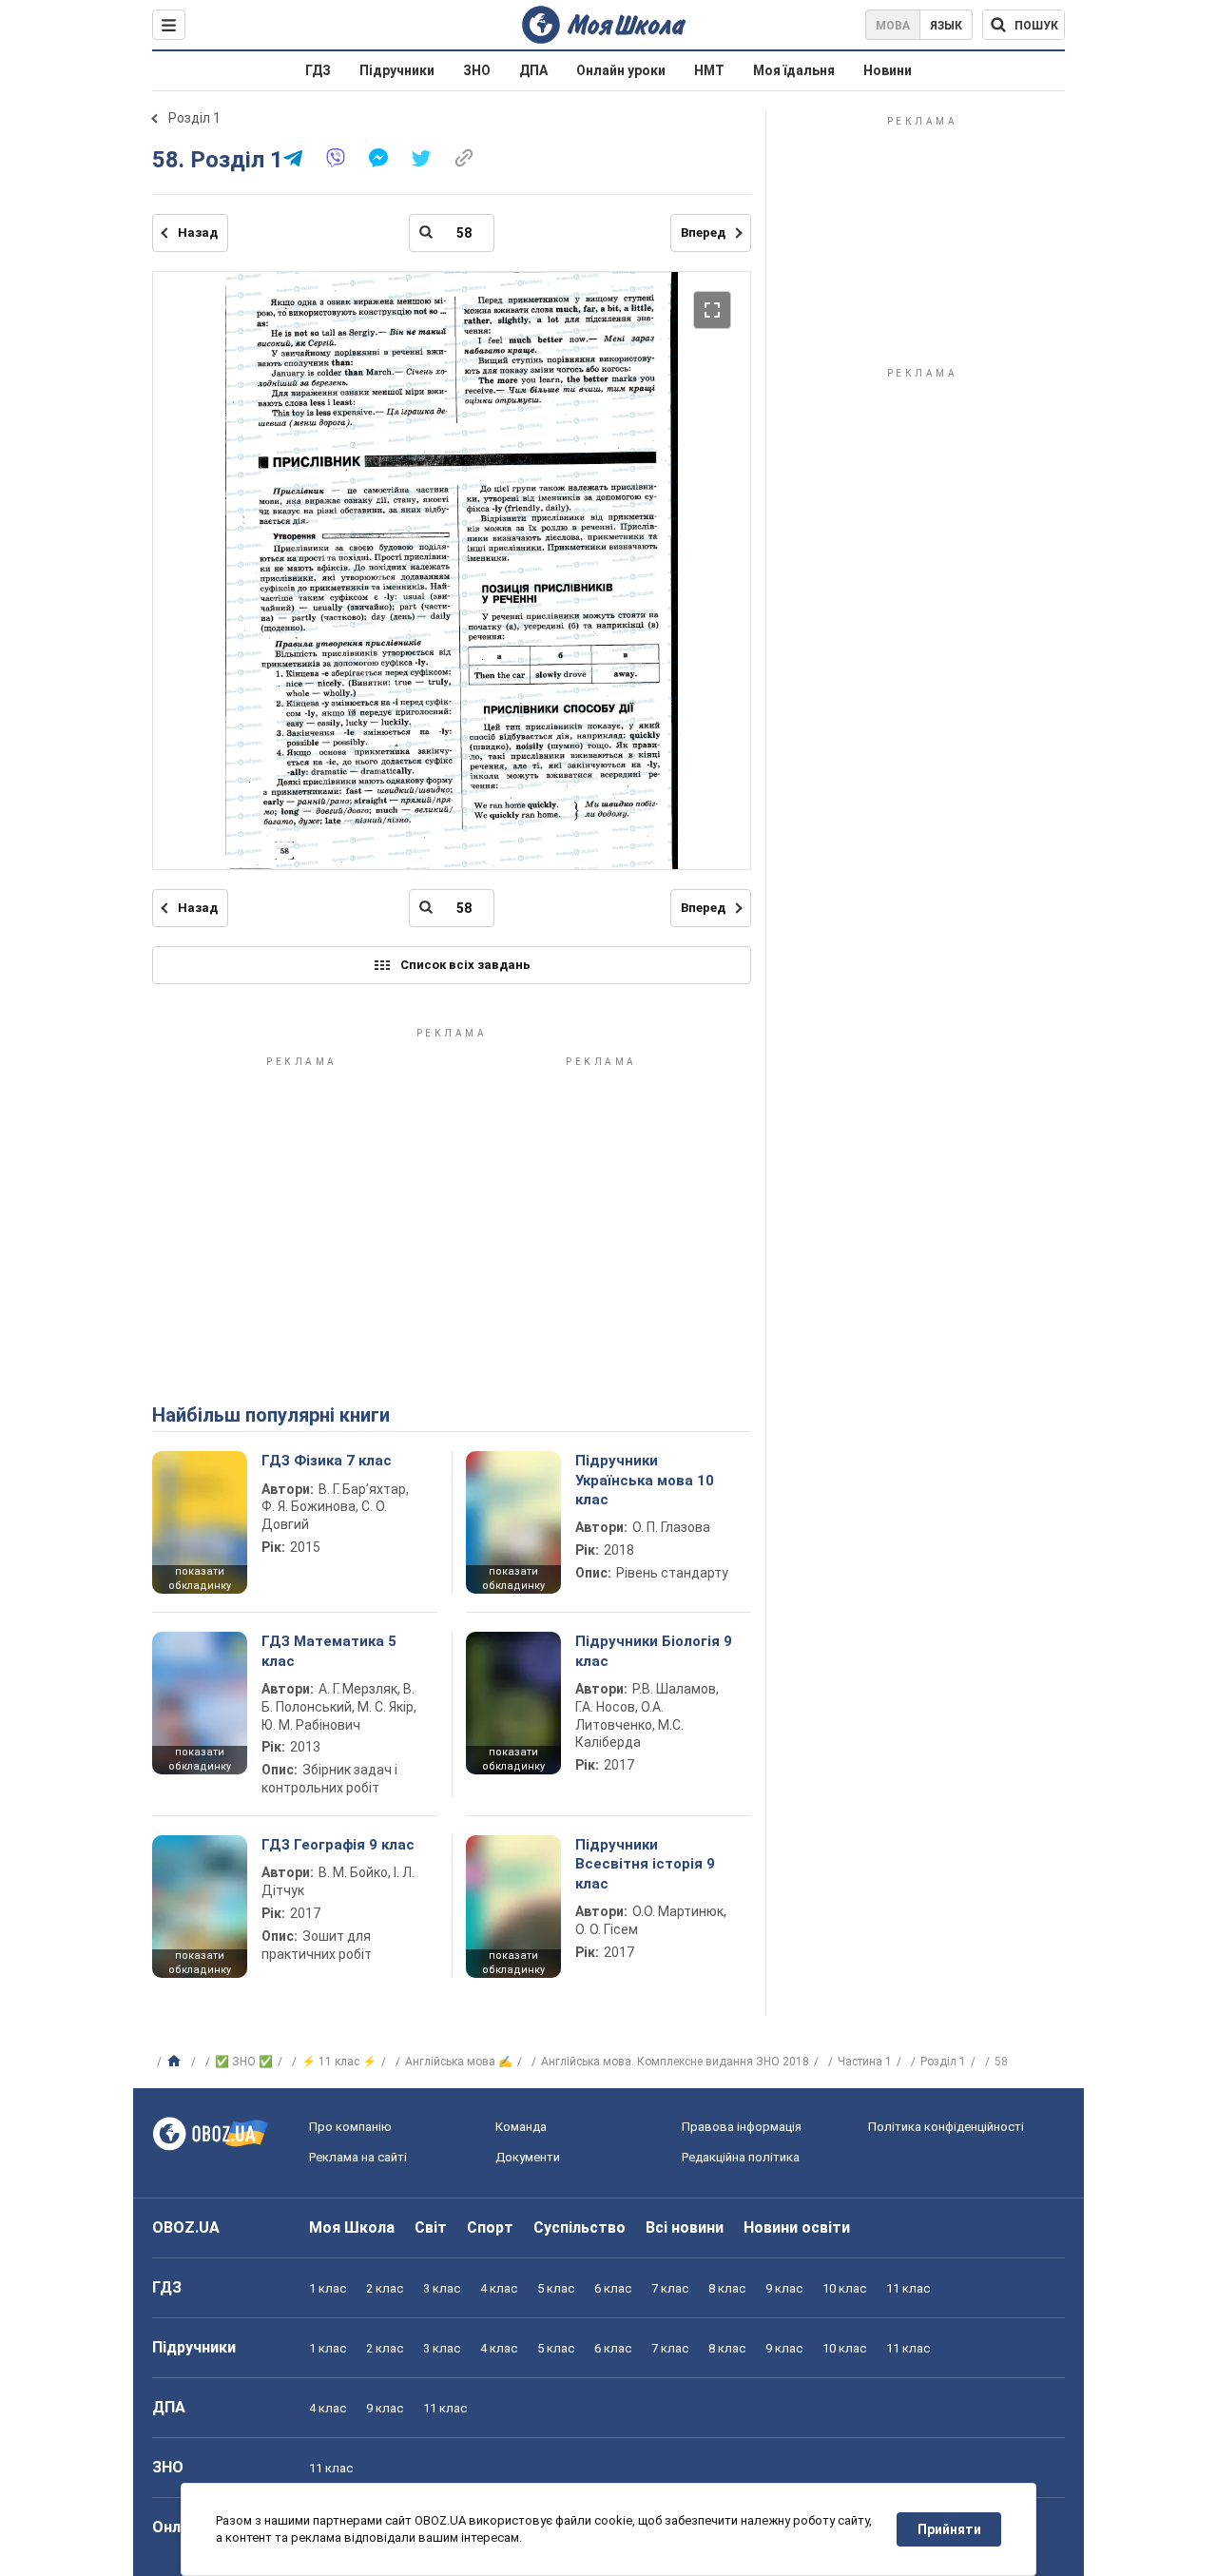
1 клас (328, 2288)
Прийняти (949, 2529)
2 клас (385, 2288)
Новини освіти (797, 2227)
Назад (198, 232)
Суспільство (580, 2227)
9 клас (784, 2288)
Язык (946, 26)
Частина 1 (865, 2062)
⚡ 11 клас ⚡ (339, 2062)
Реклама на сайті (358, 2157)
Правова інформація (742, 2127)
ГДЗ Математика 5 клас (329, 1651)
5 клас (556, 2288)
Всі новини (685, 2227)
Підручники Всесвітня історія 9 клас (645, 1864)
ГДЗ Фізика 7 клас (327, 1461)
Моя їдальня (794, 70)
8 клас (727, 2288)
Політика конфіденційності (946, 2127)
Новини (888, 70)
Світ (431, 2227)
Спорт (490, 2227)
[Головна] (176, 2062)
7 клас (670, 2288)
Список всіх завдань (465, 965)
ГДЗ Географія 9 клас (338, 1845)
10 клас (844, 2288)
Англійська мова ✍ (459, 2062)
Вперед (703, 232)
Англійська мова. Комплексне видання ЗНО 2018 (675, 2062)
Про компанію (350, 2127)
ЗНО (477, 70)
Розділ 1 (194, 118)
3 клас (442, 2288)
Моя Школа (352, 2227)
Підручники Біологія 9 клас (654, 1651)
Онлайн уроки (621, 70)
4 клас (499, 2288)
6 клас (613, 2288)
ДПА (533, 70)
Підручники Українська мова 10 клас (645, 1480)
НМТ (709, 70)
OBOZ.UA (186, 2227)
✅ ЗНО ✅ (244, 2062)
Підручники (397, 70)
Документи (528, 2157)
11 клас (908, 2288)
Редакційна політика (741, 2157)
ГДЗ (318, 70)
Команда (521, 2127)
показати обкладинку (200, 1579)
